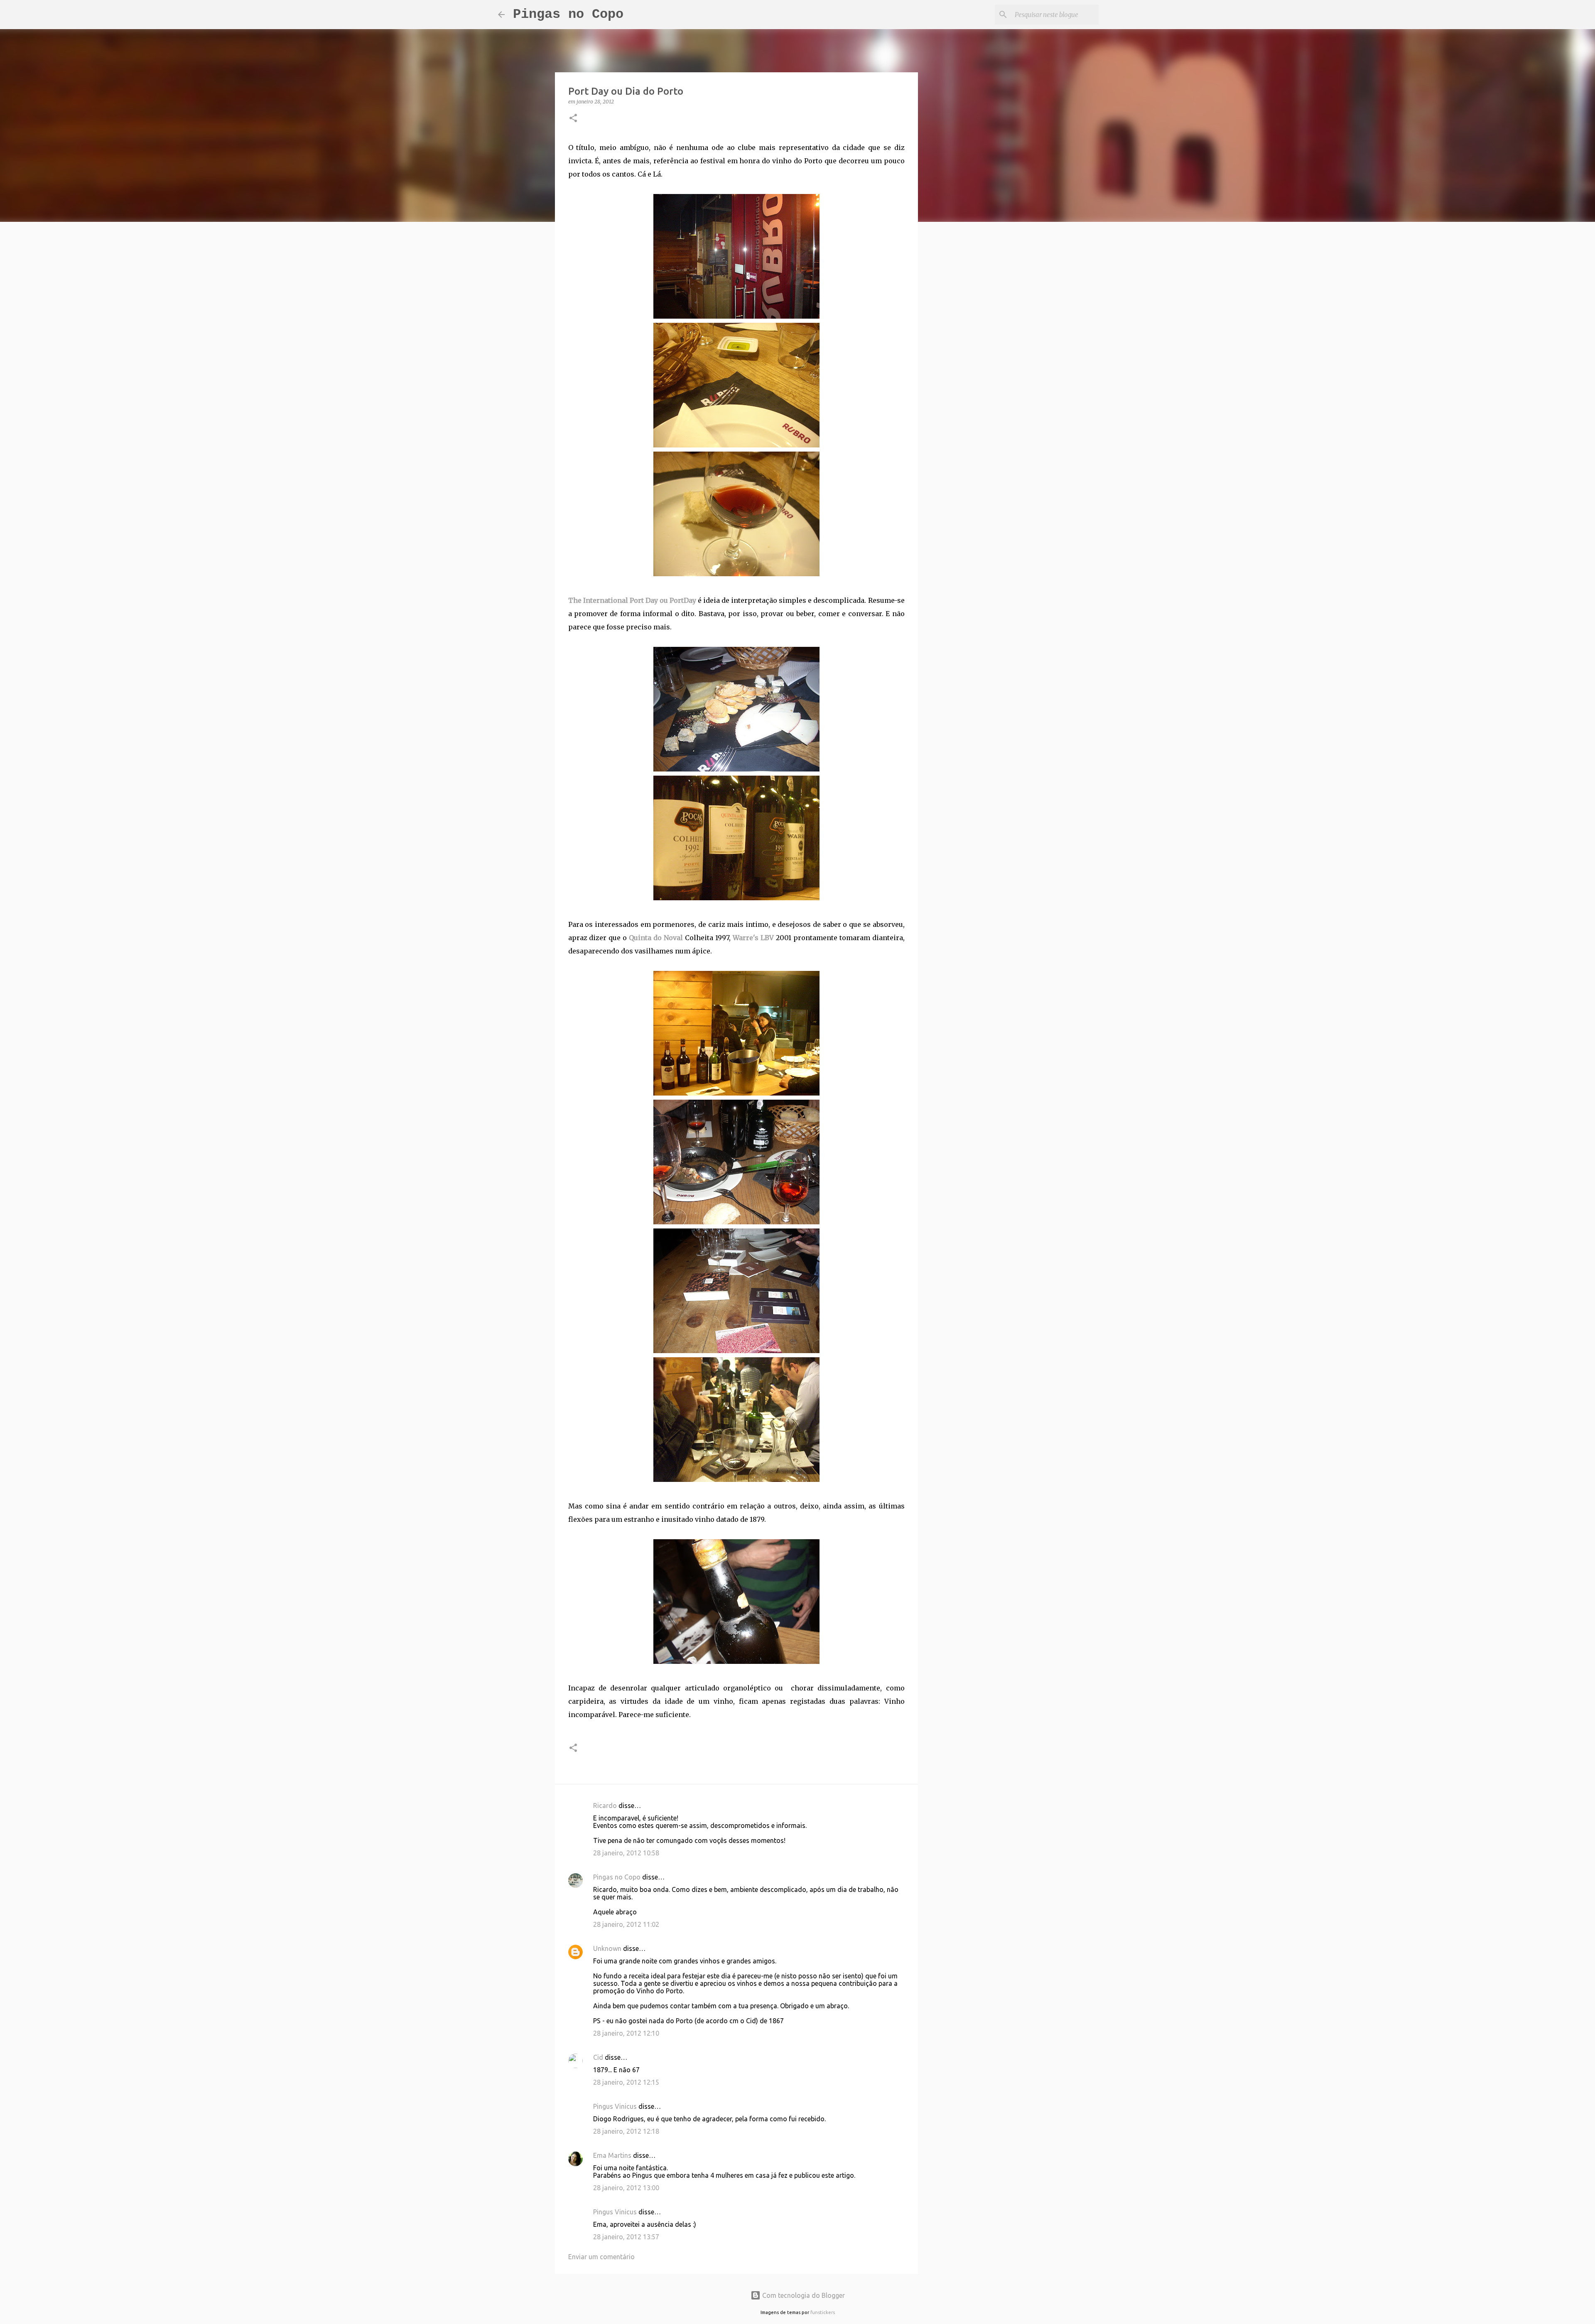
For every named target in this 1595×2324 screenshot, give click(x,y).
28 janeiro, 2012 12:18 (626, 2131)
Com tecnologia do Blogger (803, 2295)
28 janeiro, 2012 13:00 (626, 2188)
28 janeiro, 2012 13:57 (626, 2237)
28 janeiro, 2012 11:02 (626, 1924)
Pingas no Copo (568, 14)
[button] (573, 119)
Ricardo (605, 1806)
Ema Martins (612, 2155)
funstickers (823, 2312)
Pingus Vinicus (615, 2106)
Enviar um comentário (601, 2257)
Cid (598, 2057)
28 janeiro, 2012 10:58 (626, 1853)
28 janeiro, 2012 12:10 (626, 2033)
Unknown (607, 1948)
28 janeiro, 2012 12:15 (626, 2082)
